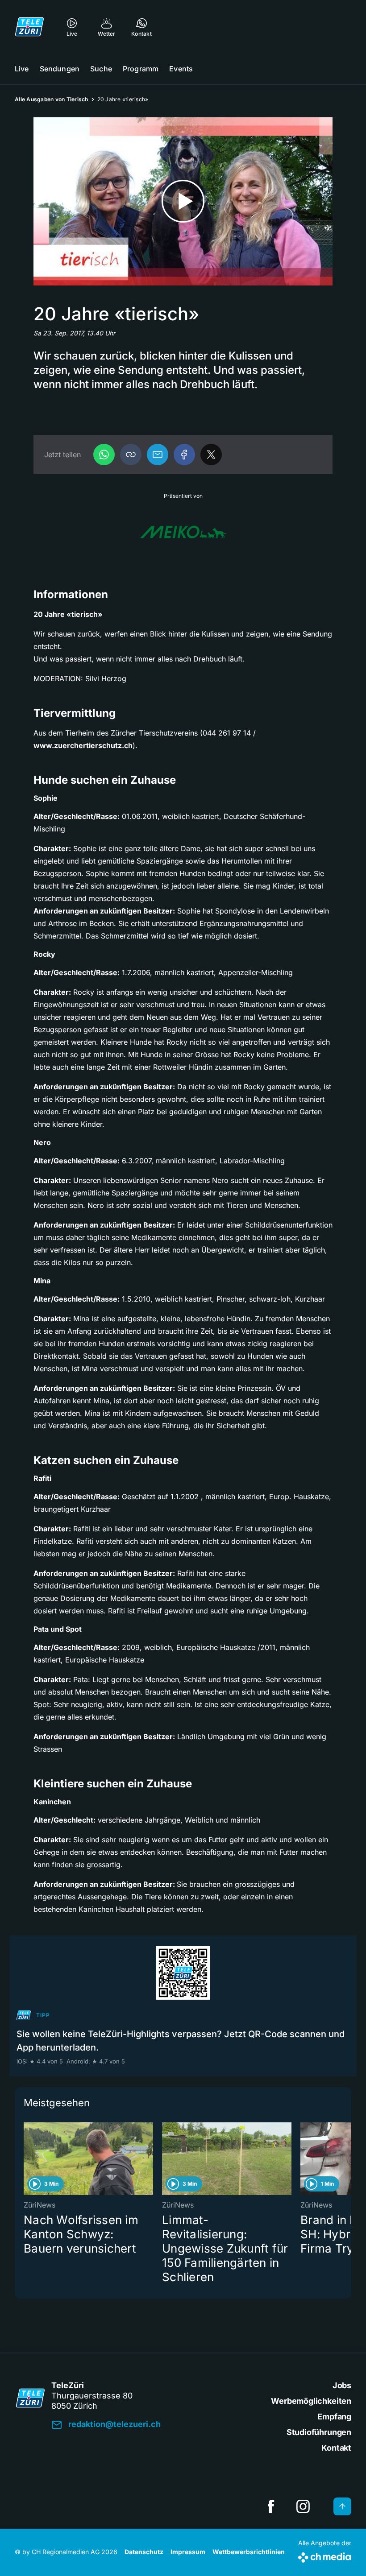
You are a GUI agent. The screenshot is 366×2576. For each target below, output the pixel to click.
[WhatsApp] (104, 455)
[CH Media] (325, 2556)
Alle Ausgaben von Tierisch (52, 99)
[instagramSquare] (303, 2506)
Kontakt (336, 2448)
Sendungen (60, 69)
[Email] (158, 455)
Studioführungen (319, 2432)
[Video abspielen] (183, 201)
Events (181, 69)
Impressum (188, 2552)
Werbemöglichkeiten (311, 2401)
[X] (211, 455)
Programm (141, 69)
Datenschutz (144, 2552)
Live (22, 69)
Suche (101, 69)
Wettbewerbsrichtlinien (249, 2552)
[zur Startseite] (29, 27)
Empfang (334, 2417)
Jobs (342, 2385)
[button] (131, 455)
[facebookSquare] (271, 2506)
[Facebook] (184, 455)
